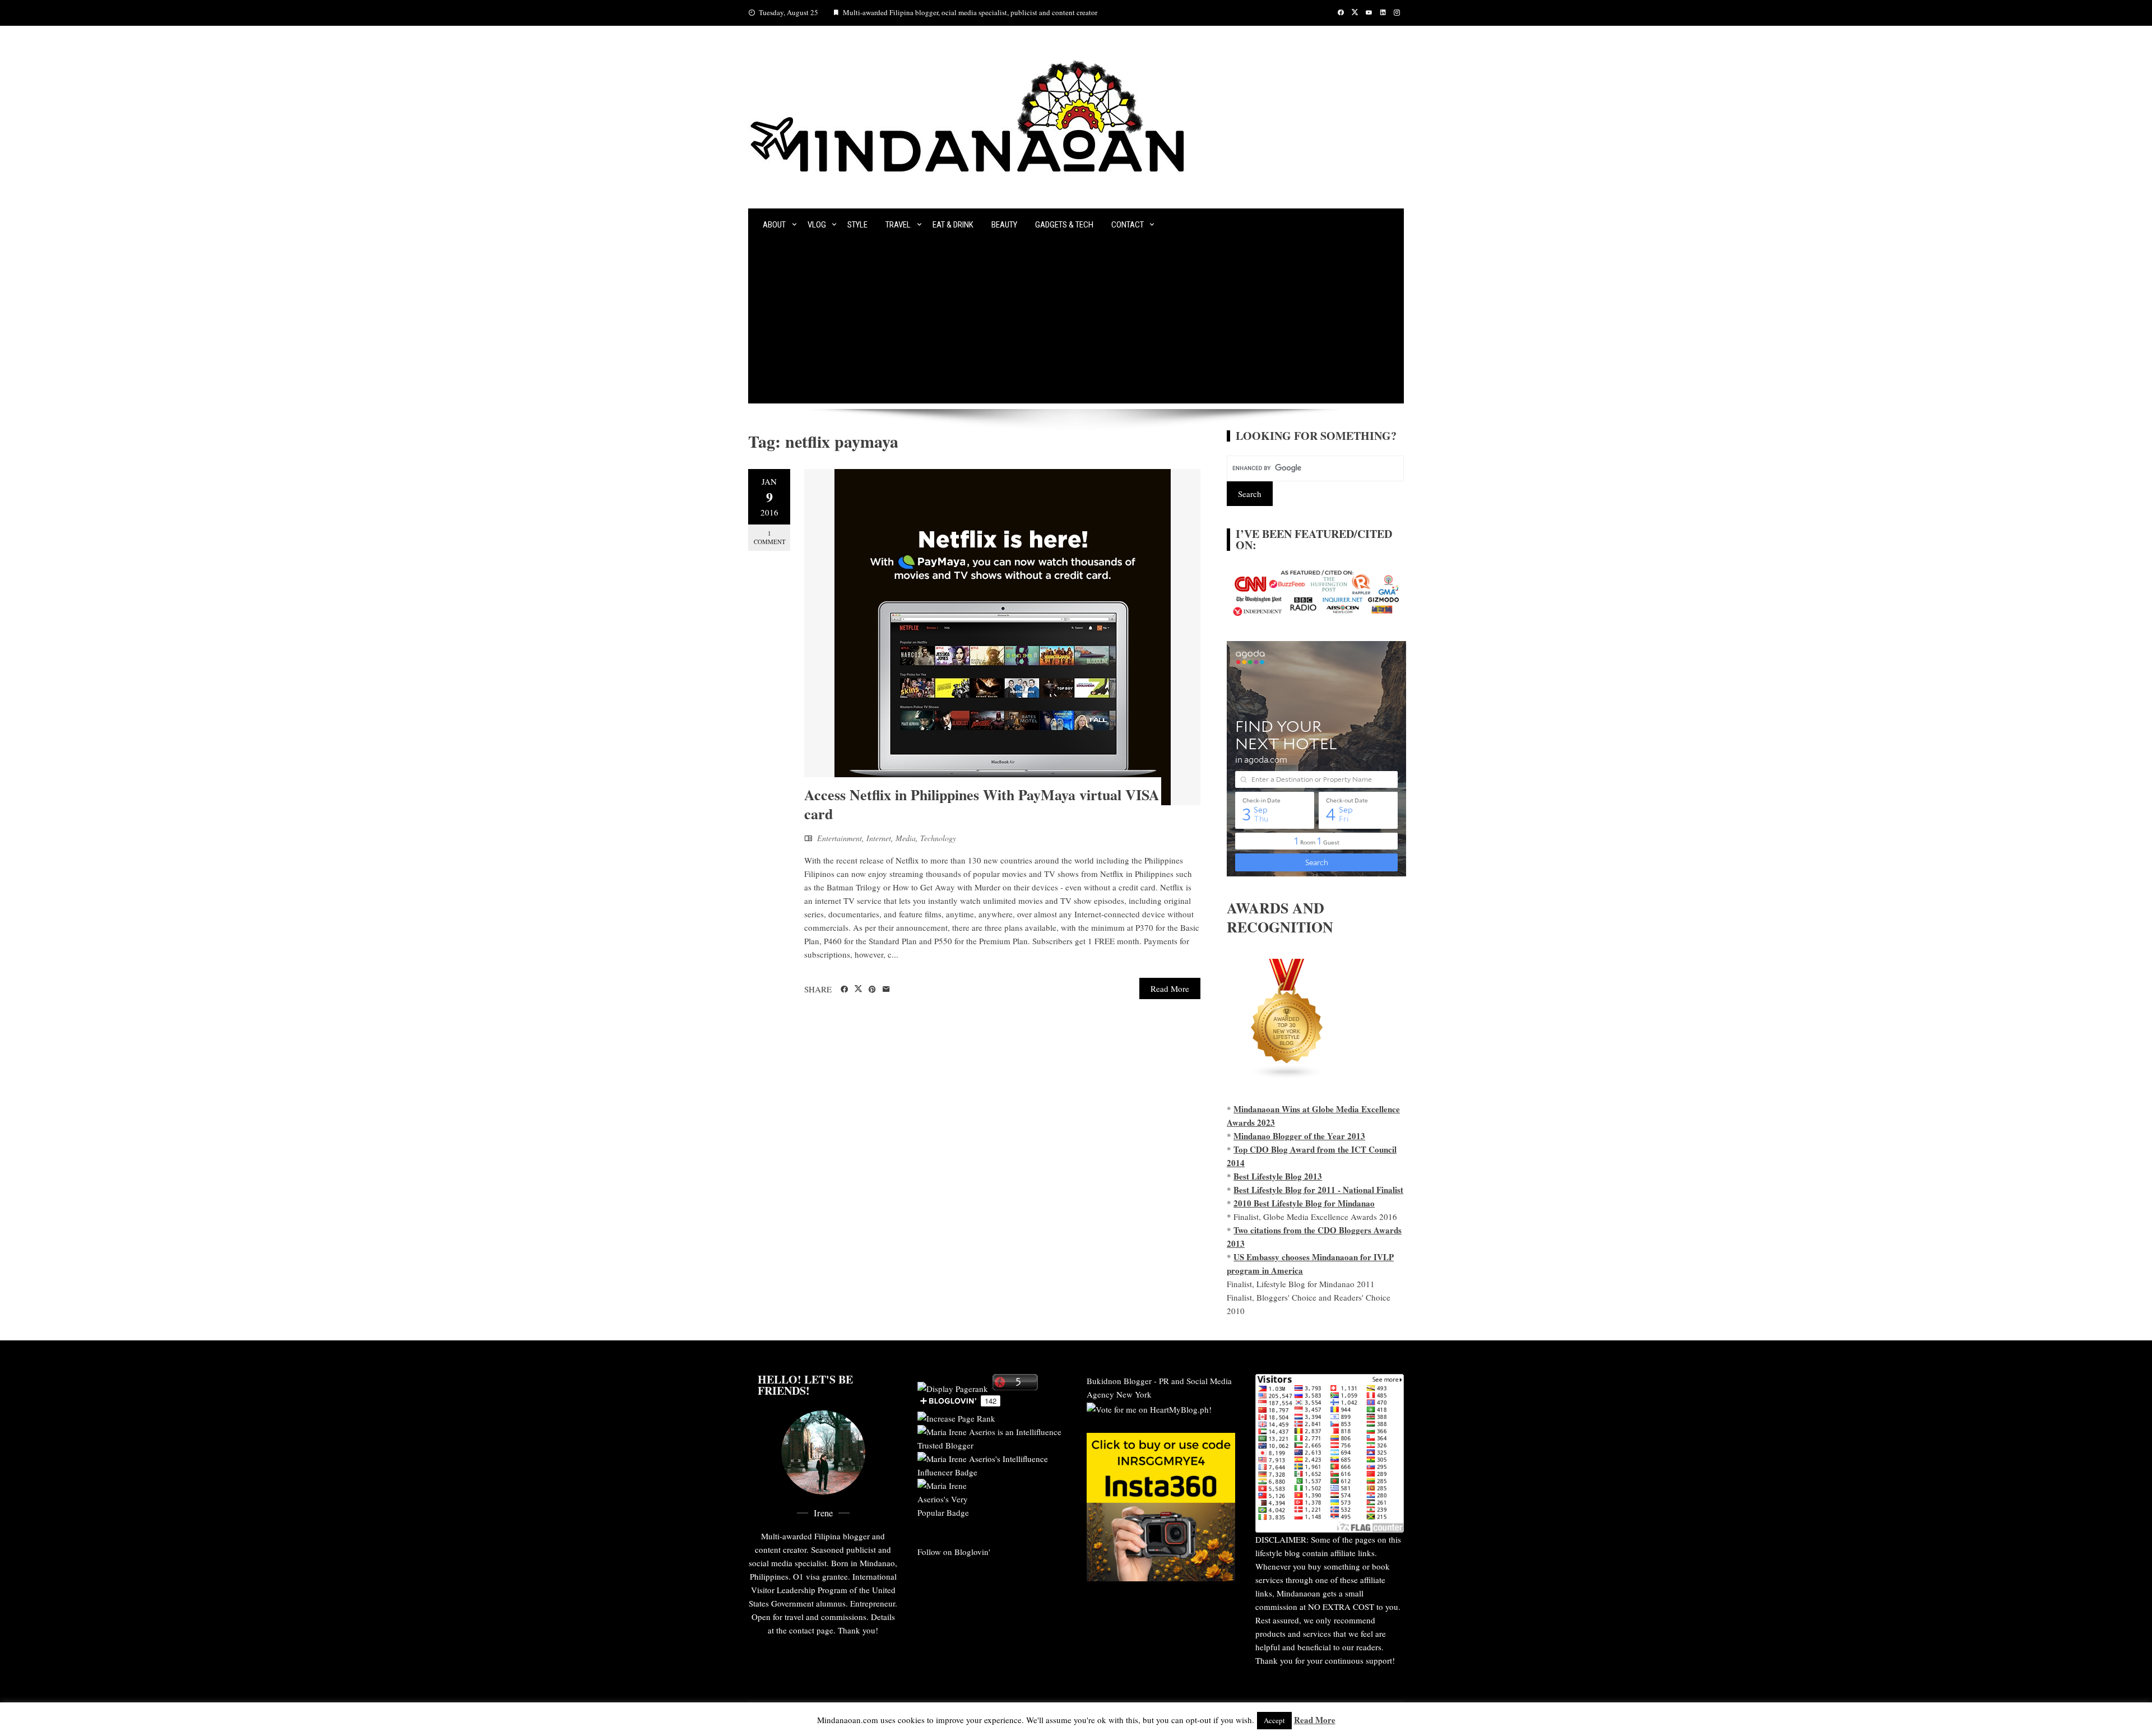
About (774, 225)
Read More (1170, 988)
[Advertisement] (1076, 325)
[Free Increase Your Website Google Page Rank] (956, 1417)
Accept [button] (1274, 1720)
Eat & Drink (953, 225)
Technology (938, 838)
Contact (1128, 225)
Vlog (817, 225)
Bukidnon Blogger (1119, 1381)
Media (906, 838)
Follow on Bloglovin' (954, 1552)
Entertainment (840, 838)
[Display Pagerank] (953, 1387)
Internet (879, 838)
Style (857, 225)
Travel (898, 225)
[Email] (886, 990)
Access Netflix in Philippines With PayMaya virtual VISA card (982, 804)
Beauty (1004, 225)
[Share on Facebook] (844, 990)
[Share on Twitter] (858, 989)
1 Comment (770, 537)
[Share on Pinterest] (872, 990)
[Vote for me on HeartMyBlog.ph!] (1149, 1408)
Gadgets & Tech (1064, 225)
